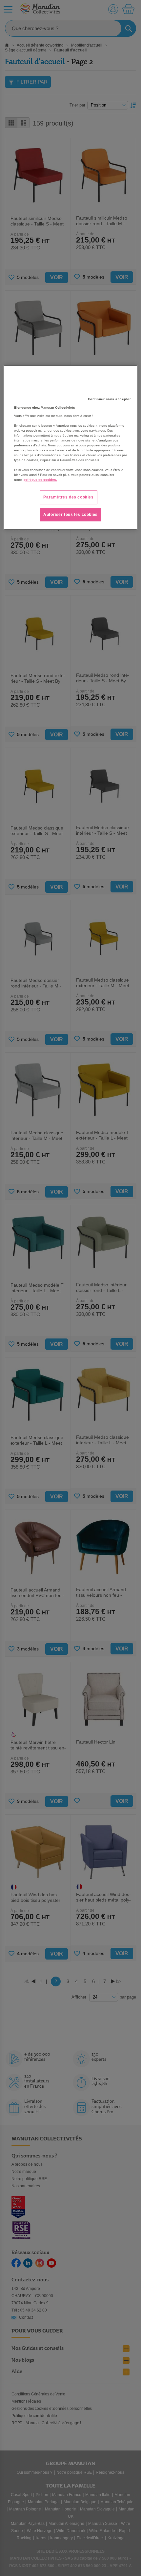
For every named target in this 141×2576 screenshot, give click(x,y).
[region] (71, 448)
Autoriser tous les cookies (70, 514)
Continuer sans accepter (110, 399)
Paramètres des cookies (68, 497)
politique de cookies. (40, 480)
